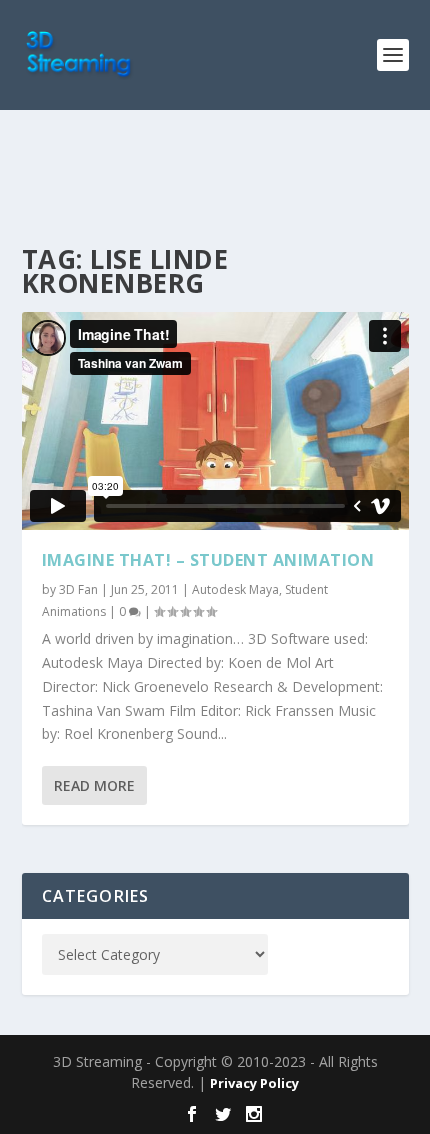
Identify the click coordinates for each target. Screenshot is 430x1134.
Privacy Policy (254, 1083)
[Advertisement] (226, 175)
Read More (94, 785)
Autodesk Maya (235, 589)
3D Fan (78, 589)
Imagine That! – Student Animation (208, 560)
